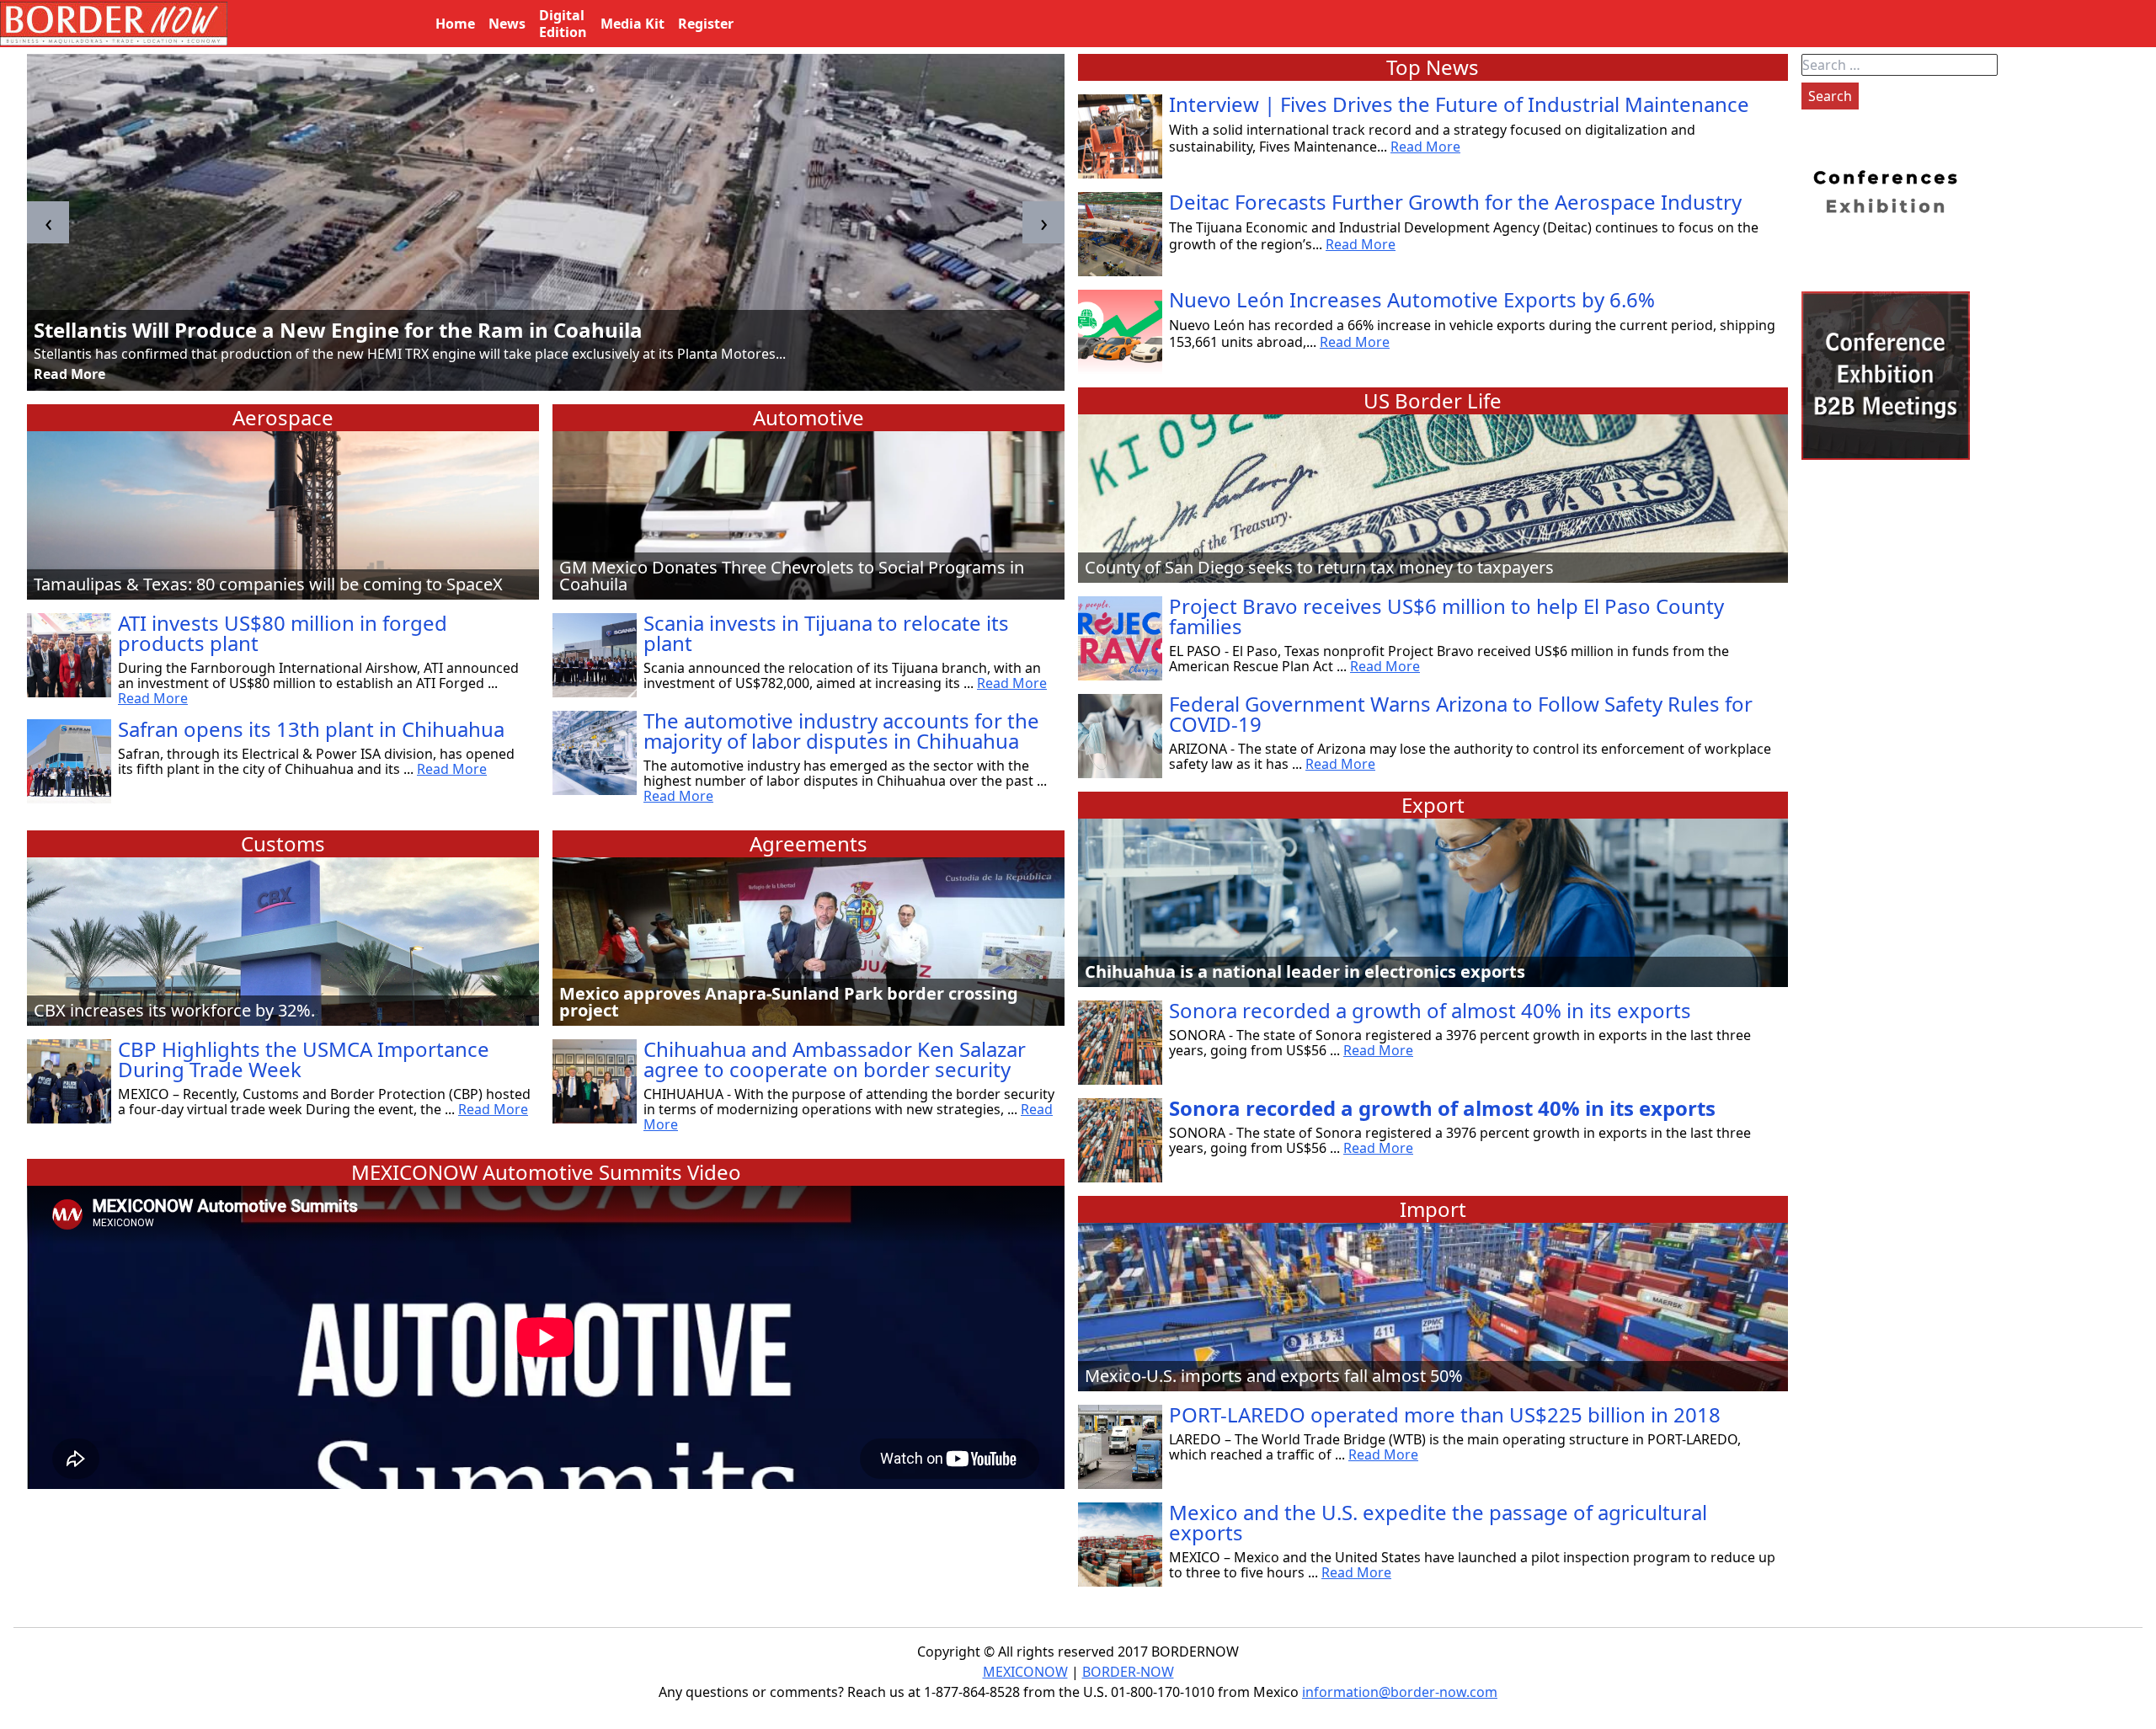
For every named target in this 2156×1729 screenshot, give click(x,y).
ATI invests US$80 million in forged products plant (283, 633)
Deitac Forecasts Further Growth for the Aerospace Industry (1455, 202)
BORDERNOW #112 (128, 330)
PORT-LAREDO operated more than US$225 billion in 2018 (1445, 1414)
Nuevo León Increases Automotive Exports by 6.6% (1412, 299)
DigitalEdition (563, 24)
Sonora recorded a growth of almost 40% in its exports (1430, 1010)
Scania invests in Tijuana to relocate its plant (826, 633)
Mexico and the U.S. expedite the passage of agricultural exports (1438, 1522)
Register (706, 24)
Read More (69, 374)
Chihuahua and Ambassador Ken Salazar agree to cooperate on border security (835, 1059)
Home (455, 24)
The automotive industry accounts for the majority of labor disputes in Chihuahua (841, 731)
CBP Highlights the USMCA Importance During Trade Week (304, 1059)
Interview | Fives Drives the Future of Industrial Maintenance (1459, 104)
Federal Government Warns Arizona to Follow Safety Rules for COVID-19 (1461, 714)
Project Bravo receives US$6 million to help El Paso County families (1446, 616)
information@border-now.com (1400, 1692)
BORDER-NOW (1128, 1672)
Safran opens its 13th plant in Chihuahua (311, 729)
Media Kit (632, 24)
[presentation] (48, 222)
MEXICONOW (1025, 1672)
